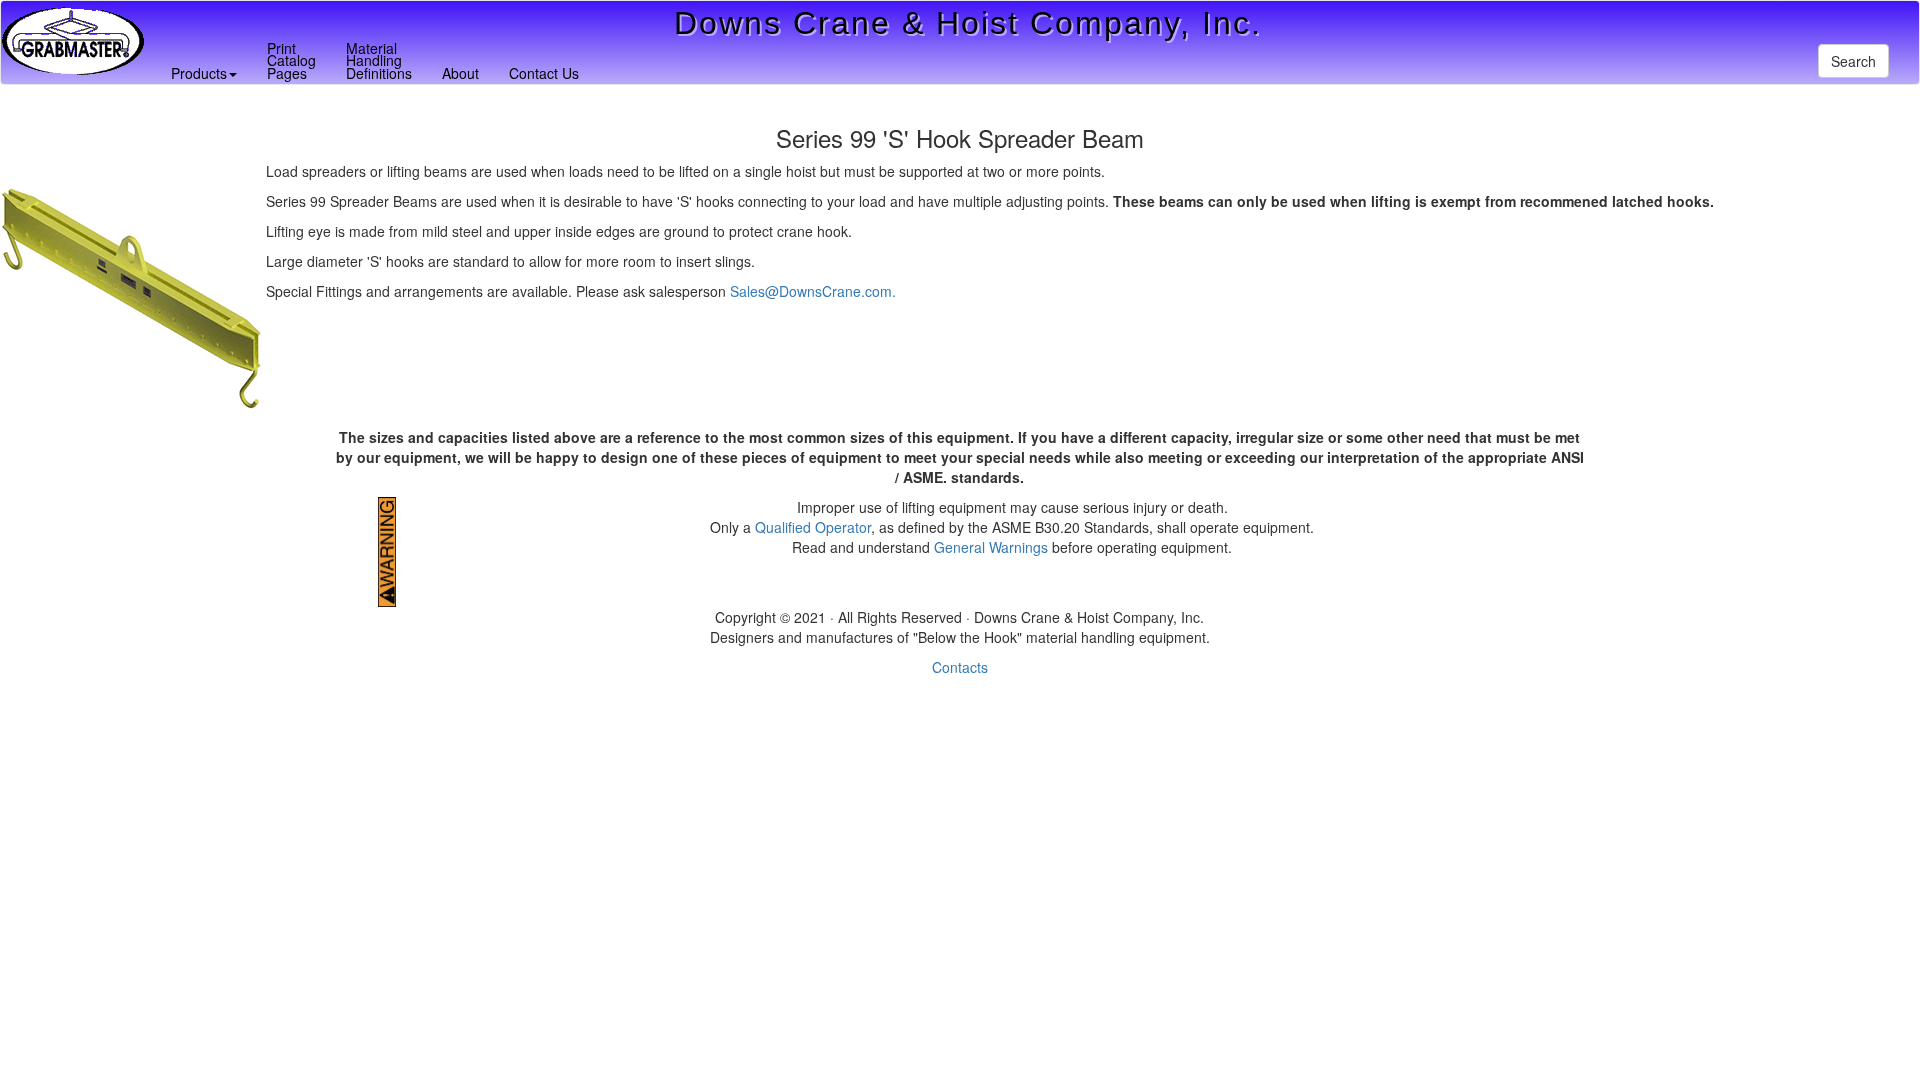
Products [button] (199, 73)
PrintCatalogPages (291, 60)
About (460, 73)
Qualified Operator (813, 527)
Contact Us (544, 73)
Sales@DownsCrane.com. (813, 291)
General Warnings (991, 547)
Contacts (960, 667)
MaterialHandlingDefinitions (379, 60)
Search (1853, 61)
